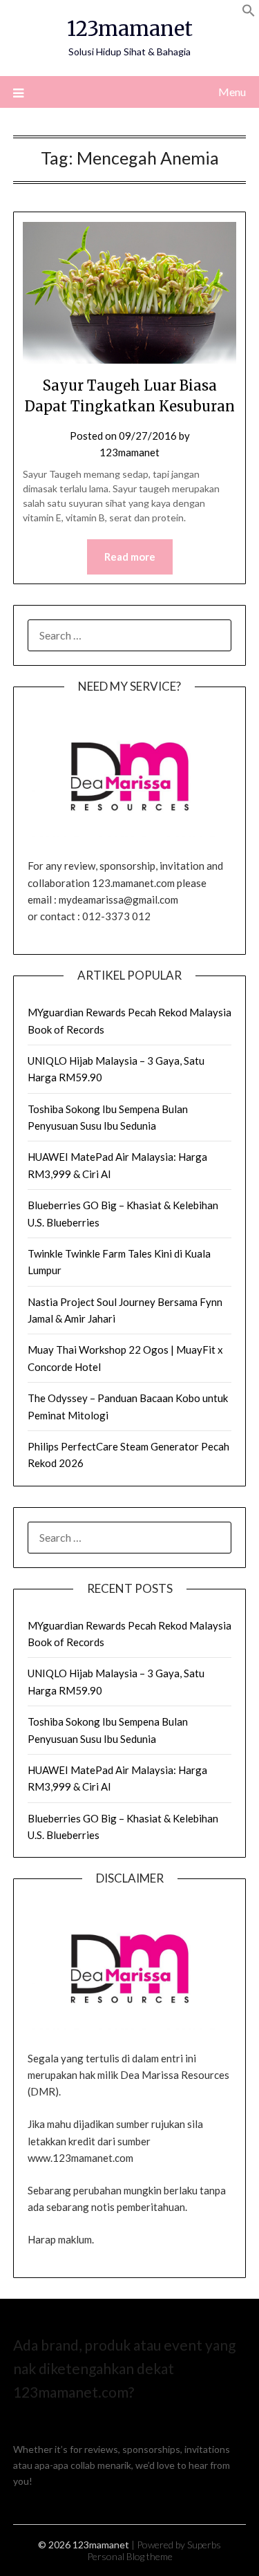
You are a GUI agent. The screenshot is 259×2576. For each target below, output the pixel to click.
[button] (249, 13)
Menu (232, 92)
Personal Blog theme (130, 2556)
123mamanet (130, 29)
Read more (130, 557)
